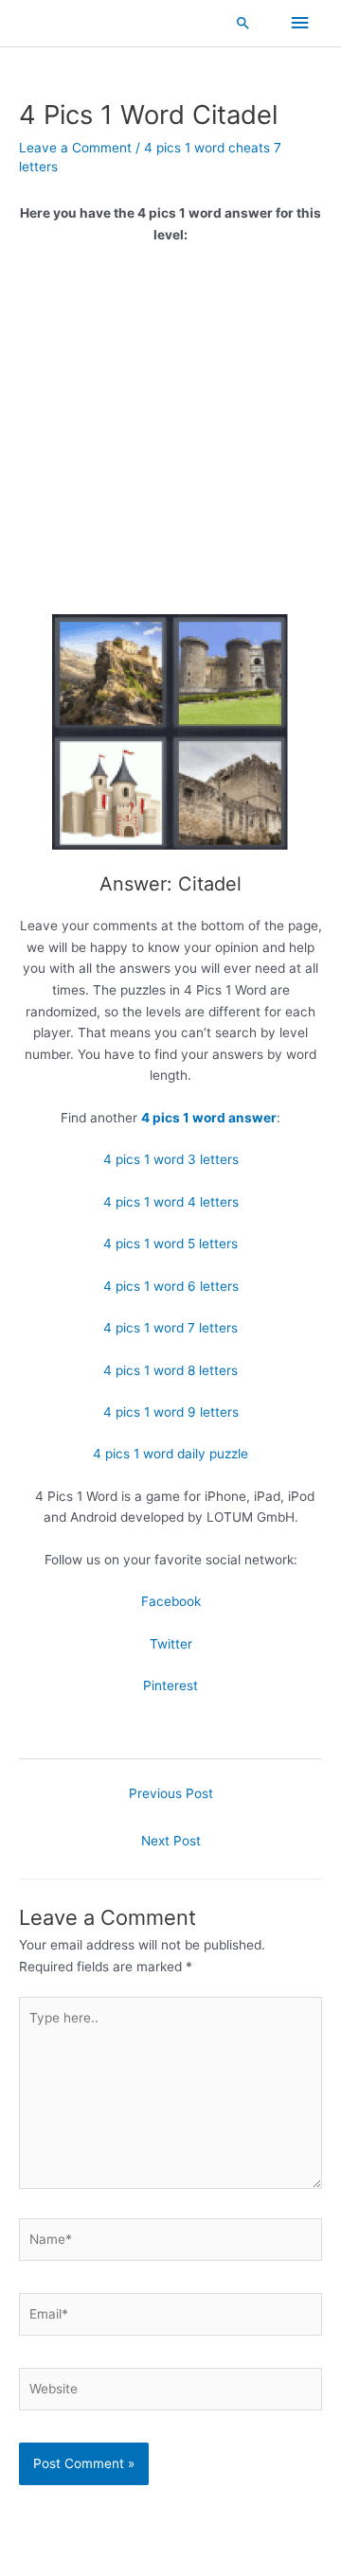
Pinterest (170, 1685)
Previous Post (171, 1793)
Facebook (171, 1601)
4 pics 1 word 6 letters (171, 1286)
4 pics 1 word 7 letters (170, 1328)
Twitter (171, 1644)
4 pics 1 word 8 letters (170, 1370)
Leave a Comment (75, 148)
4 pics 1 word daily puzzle (170, 1454)
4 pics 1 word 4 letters (171, 1202)
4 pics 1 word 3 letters (171, 1159)
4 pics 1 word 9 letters (171, 1412)
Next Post (171, 1841)
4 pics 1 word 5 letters (170, 1244)
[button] (243, 23)
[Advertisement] (170, 436)
